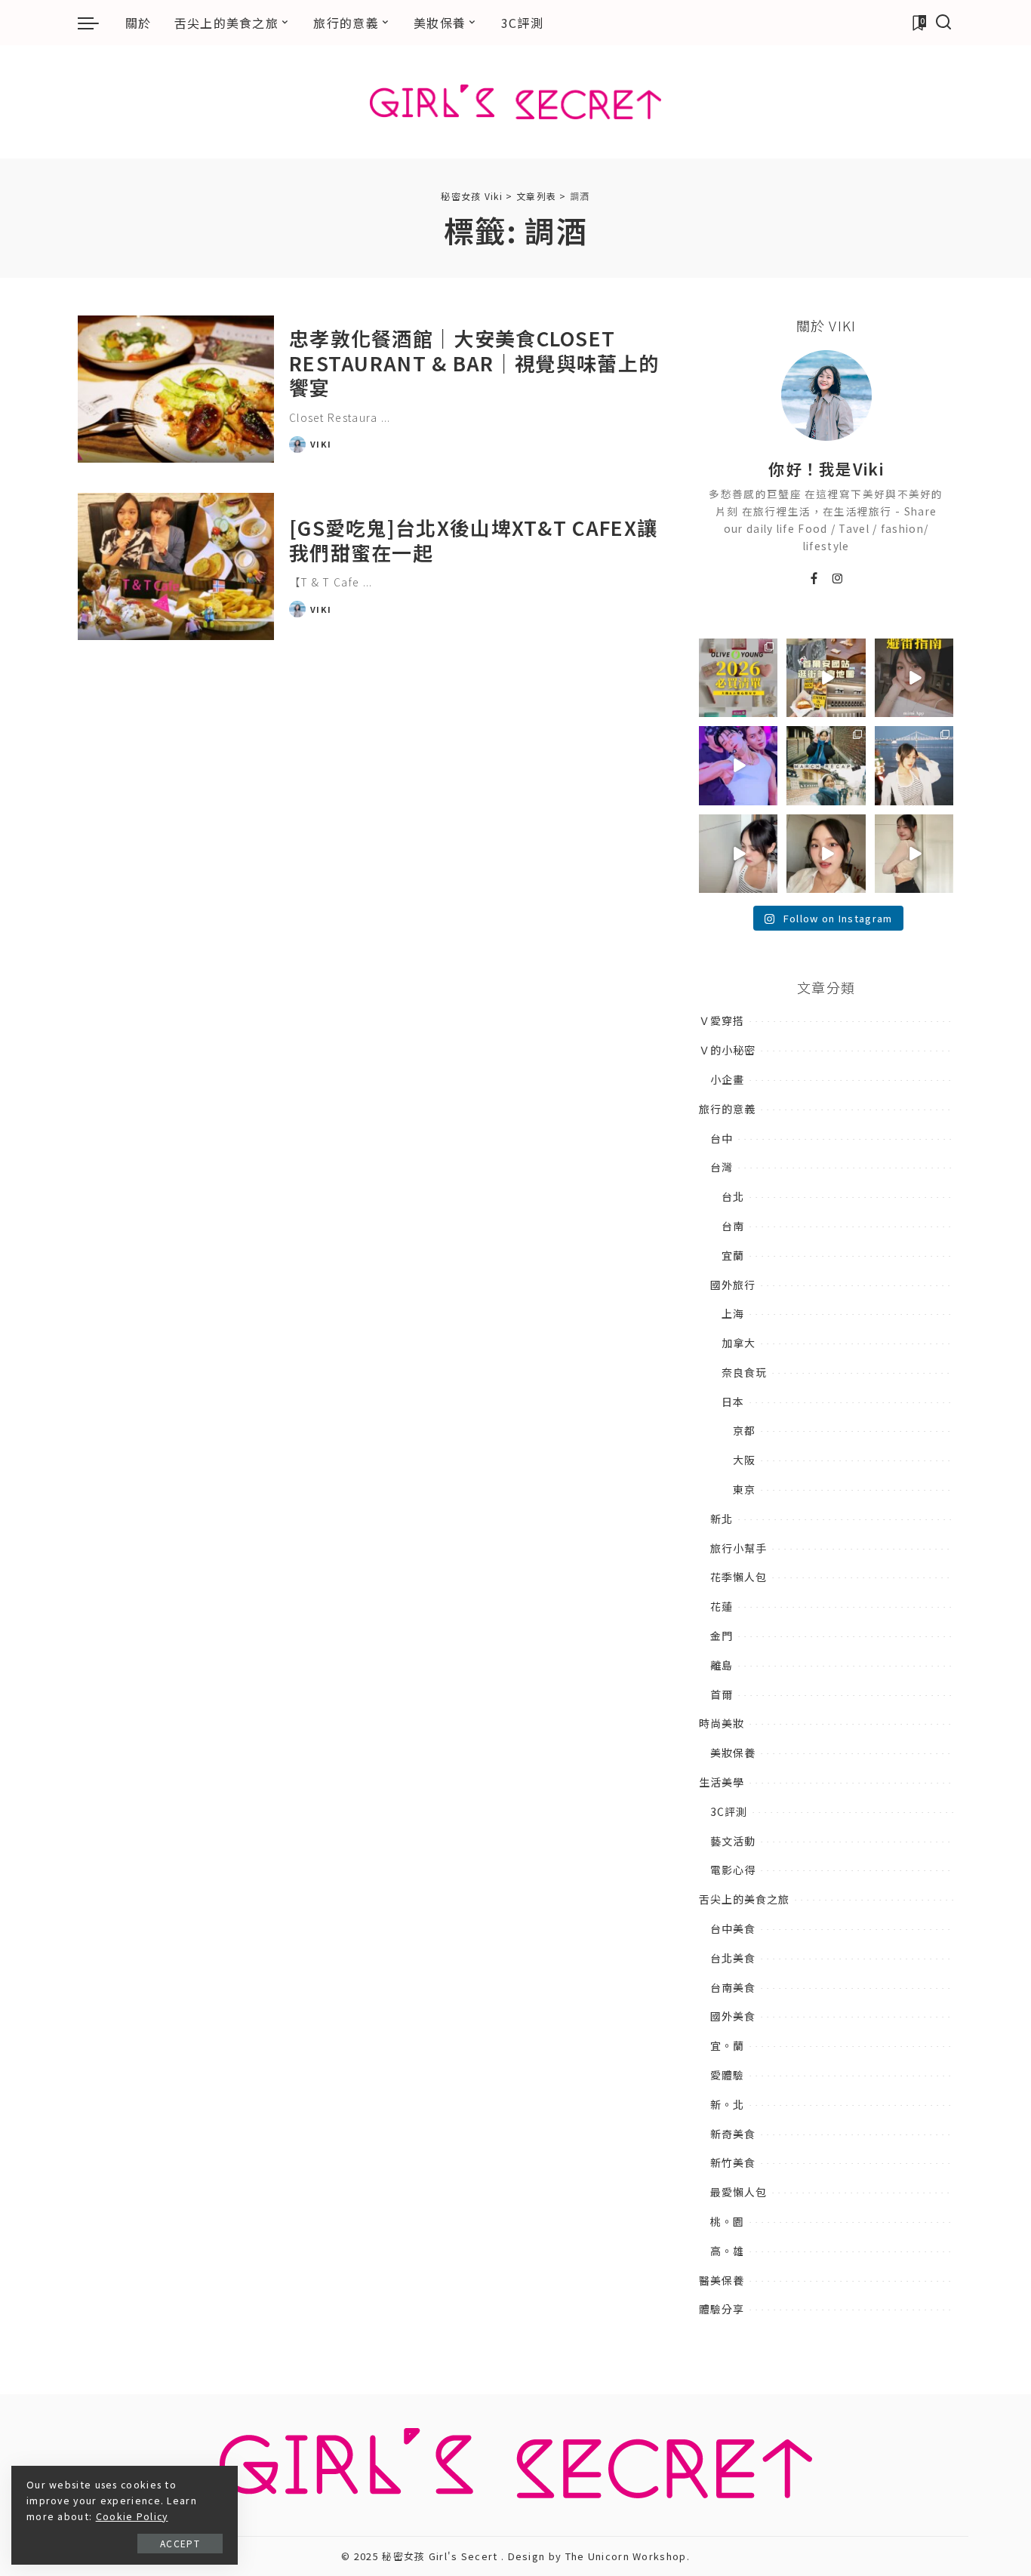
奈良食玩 (744, 1372)
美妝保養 (733, 1753)
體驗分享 (722, 2309)
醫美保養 (722, 2280)
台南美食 (733, 1987)
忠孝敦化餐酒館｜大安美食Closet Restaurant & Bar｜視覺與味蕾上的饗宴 (474, 362)
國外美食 (733, 2016)
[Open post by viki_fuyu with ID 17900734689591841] (738, 678)
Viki (321, 444)
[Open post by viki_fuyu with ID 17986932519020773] (738, 854)
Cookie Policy (132, 2516)
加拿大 (739, 1343)
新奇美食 (733, 2134)
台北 (733, 1196)
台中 (722, 1138)
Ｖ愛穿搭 (722, 1020)
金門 (722, 1636)
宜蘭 (733, 1255)
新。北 (727, 2104)
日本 (733, 1402)
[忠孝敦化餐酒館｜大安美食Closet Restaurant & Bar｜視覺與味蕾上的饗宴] (176, 389)
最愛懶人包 (739, 2192)
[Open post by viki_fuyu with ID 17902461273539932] (914, 854)
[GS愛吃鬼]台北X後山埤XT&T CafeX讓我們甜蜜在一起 (473, 540)
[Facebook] (814, 579)
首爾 (722, 1694)
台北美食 (733, 1958)
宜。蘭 (727, 2045)
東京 (744, 1489)
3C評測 (729, 1811)
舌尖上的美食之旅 (744, 1899)
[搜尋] (944, 23)
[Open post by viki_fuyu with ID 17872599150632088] (914, 678)
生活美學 (722, 1782)
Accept (180, 2543)
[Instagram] (838, 579)
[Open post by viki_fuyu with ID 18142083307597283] (738, 765)
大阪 (744, 1460)
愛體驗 (727, 2075)
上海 (733, 1313)
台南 (733, 1226)
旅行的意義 (727, 1109)
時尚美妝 (722, 1723)
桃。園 (727, 2221)
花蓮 (722, 1606)
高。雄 (727, 2251)
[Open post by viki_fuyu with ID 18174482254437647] (914, 765)
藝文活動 (733, 1841)
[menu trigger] (96, 23)
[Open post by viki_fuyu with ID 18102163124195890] (826, 678)
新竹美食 (733, 2162)
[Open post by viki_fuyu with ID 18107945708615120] (826, 765)
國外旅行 (733, 1285)
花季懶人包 (739, 1577)
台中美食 (733, 1928)
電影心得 (733, 1870)
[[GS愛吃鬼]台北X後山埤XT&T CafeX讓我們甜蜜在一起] (176, 566)
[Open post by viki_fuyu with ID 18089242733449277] (826, 854)
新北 (722, 1519)
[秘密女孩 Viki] (516, 102)
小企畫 (727, 1079)
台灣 (722, 1167)
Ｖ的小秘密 (727, 1050)
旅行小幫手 (739, 1548)
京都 (744, 1430)
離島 (722, 1665)
